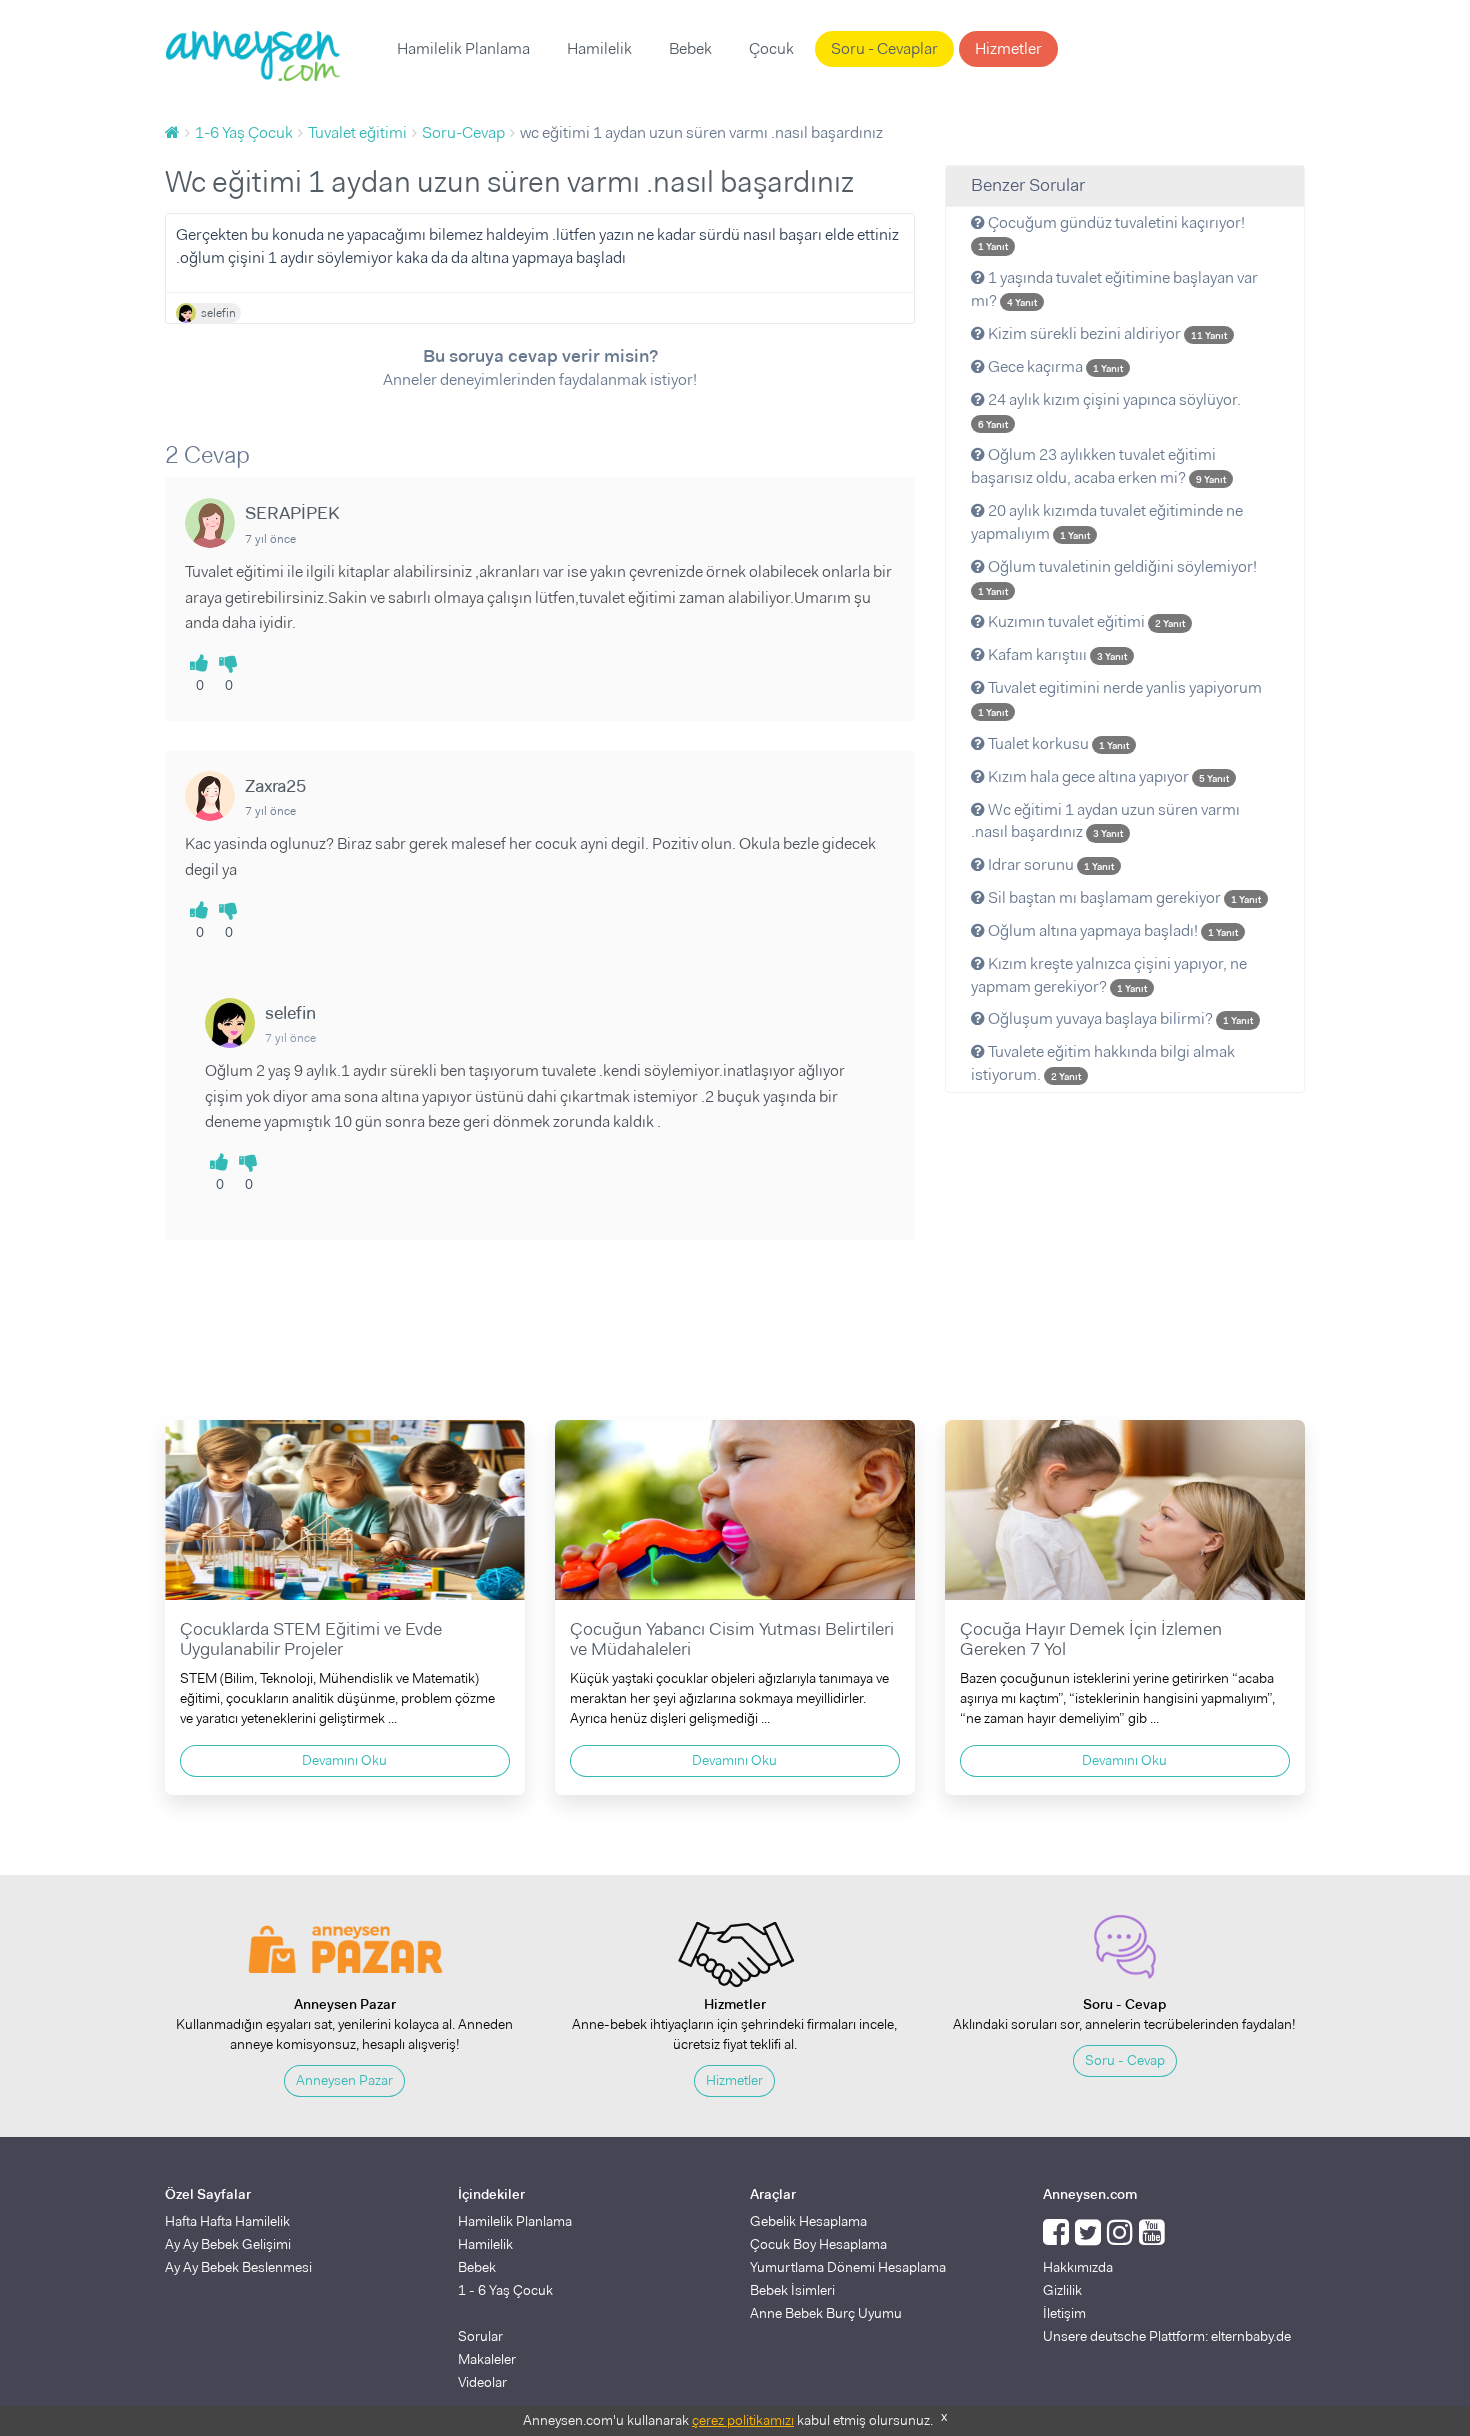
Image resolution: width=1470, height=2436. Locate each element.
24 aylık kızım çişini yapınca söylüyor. (1109, 410)
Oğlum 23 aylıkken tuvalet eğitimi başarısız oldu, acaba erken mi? (1098, 466)
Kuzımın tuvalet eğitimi (1085, 621)
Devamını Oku (344, 1760)
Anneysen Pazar (344, 2080)
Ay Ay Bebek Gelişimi (228, 2244)
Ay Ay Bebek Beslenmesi (238, 2267)
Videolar (482, 2382)
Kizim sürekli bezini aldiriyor (1106, 333)
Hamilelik (599, 48)
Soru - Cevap (1125, 2060)
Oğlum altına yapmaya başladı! (1111, 930)
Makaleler (487, 2359)
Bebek (690, 48)
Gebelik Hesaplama (808, 2221)
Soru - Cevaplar (884, 48)
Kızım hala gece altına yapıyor (1107, 776)
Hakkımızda (1078, 2267)
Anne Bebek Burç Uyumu (826, 2313)
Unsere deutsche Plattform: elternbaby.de (1167, 2336)
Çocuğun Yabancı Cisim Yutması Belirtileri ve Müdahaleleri (732, 1639)
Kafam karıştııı (1056, 654)
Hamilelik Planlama (463, 48)
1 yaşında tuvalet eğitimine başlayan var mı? (1114, 289)
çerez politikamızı (743, 2420)
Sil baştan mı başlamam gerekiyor (1123, 897)
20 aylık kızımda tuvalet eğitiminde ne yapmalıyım (1107, 522)
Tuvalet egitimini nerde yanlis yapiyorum (1120, 698)
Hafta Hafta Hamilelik (227, 2221)
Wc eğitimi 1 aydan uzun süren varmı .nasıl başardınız (1105, 821)
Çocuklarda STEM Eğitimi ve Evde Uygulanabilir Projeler (311, 1639)
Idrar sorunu (1049, 864)
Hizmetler (1008, 48)
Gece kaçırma (1054, 366)
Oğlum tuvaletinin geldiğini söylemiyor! (1117, 577)
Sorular (480, 2336)
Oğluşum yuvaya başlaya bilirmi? (1119, 1018)
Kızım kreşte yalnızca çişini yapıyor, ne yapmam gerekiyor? (1109, 975)
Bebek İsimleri (792, 2290)
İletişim (1064, 2313)
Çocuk (771, 48)
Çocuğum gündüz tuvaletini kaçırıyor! (1111, 233)
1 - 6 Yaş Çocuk (505, 2290)
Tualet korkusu (1057, 743)
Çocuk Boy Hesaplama (818, 2244)
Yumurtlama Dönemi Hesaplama (848, 2267)
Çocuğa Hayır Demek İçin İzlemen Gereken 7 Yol (1091, 1639)
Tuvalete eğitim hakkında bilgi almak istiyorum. (1103, 1063)
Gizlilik (1062, 2290)
